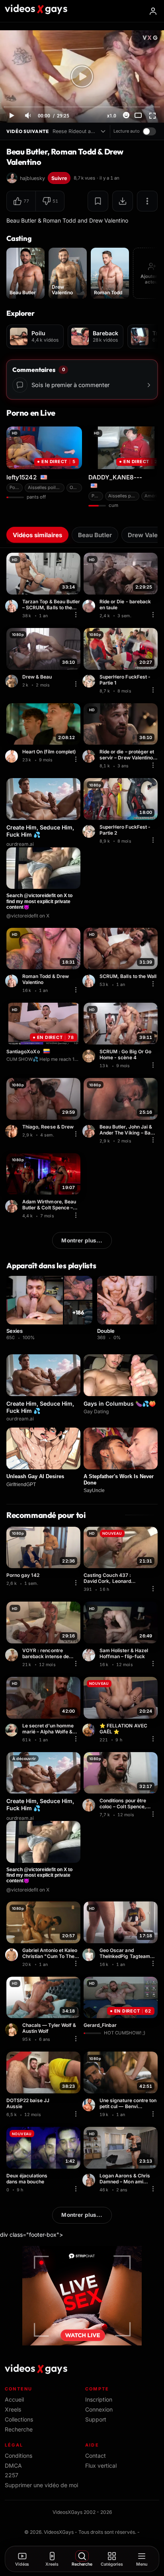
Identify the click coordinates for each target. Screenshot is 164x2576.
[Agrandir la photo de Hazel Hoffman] (90, 1655)
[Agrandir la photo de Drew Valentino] (13, 681)
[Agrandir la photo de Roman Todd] (13, 606)
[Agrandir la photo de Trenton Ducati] (90, 606)
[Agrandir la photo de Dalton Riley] (90, 681)
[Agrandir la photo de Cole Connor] (90, 1056)
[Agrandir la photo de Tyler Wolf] (13, 2030)
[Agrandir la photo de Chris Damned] (90, 2180)
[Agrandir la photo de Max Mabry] (90, 1955)
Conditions (19, 2456)
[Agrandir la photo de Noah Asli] (90, 1805)
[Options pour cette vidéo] (76, 615)
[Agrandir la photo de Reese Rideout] (13, 1131)
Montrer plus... (82, 1240)
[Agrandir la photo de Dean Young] (13, 756)
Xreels (13, 2409)
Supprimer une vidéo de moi (41, 2485)
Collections (19, 2419)
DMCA (13, 2465)
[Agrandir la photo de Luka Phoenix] (90, 2105)
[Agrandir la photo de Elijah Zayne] (13, 1655)
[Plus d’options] (147, 201)
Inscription (99, 2399)
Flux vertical (101, 2465)
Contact (96, 2456)
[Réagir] (126, 115)
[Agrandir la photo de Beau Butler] (90, 756)
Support (96, 2419)
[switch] (149, 131)
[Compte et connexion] (153, 11)
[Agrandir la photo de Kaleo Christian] (13, 1955)
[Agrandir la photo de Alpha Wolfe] (13, 1730)
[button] (21, 201)
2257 (12, 2475)
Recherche (19, 2429)
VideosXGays (59, 2532)
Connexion (99, 2409)
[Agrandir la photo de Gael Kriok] (90, 1730)
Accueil (14, 2399)
